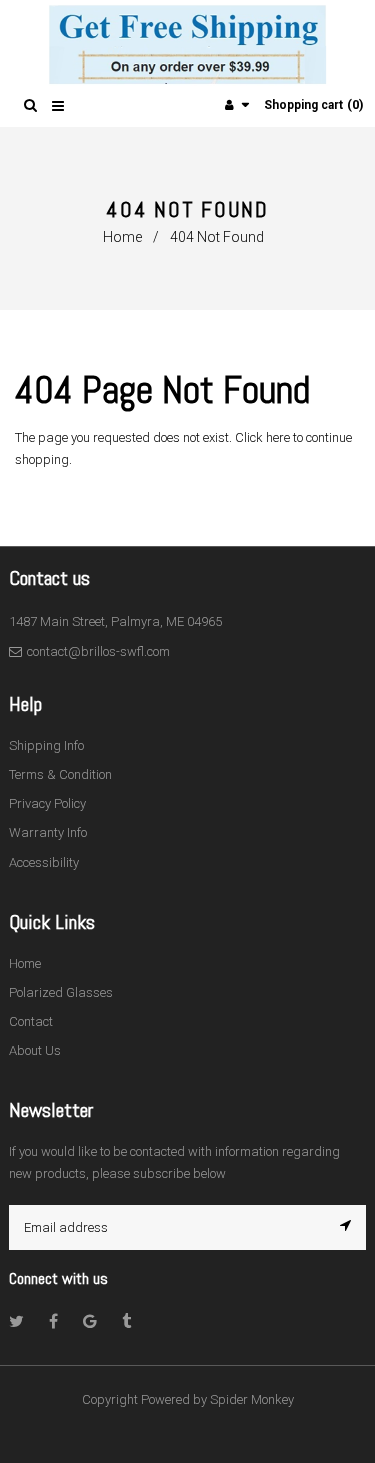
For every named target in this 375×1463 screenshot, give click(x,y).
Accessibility (44, 862)
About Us (35, 1050)
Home (122, 237)
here (278, 437)
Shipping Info (46, 745)
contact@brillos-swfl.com (98, 651)
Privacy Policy (47, 803)
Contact (31, 1021)
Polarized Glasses (61, 992)
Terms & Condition (60, 774)
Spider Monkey (252, 1399)
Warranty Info (48, 832)
